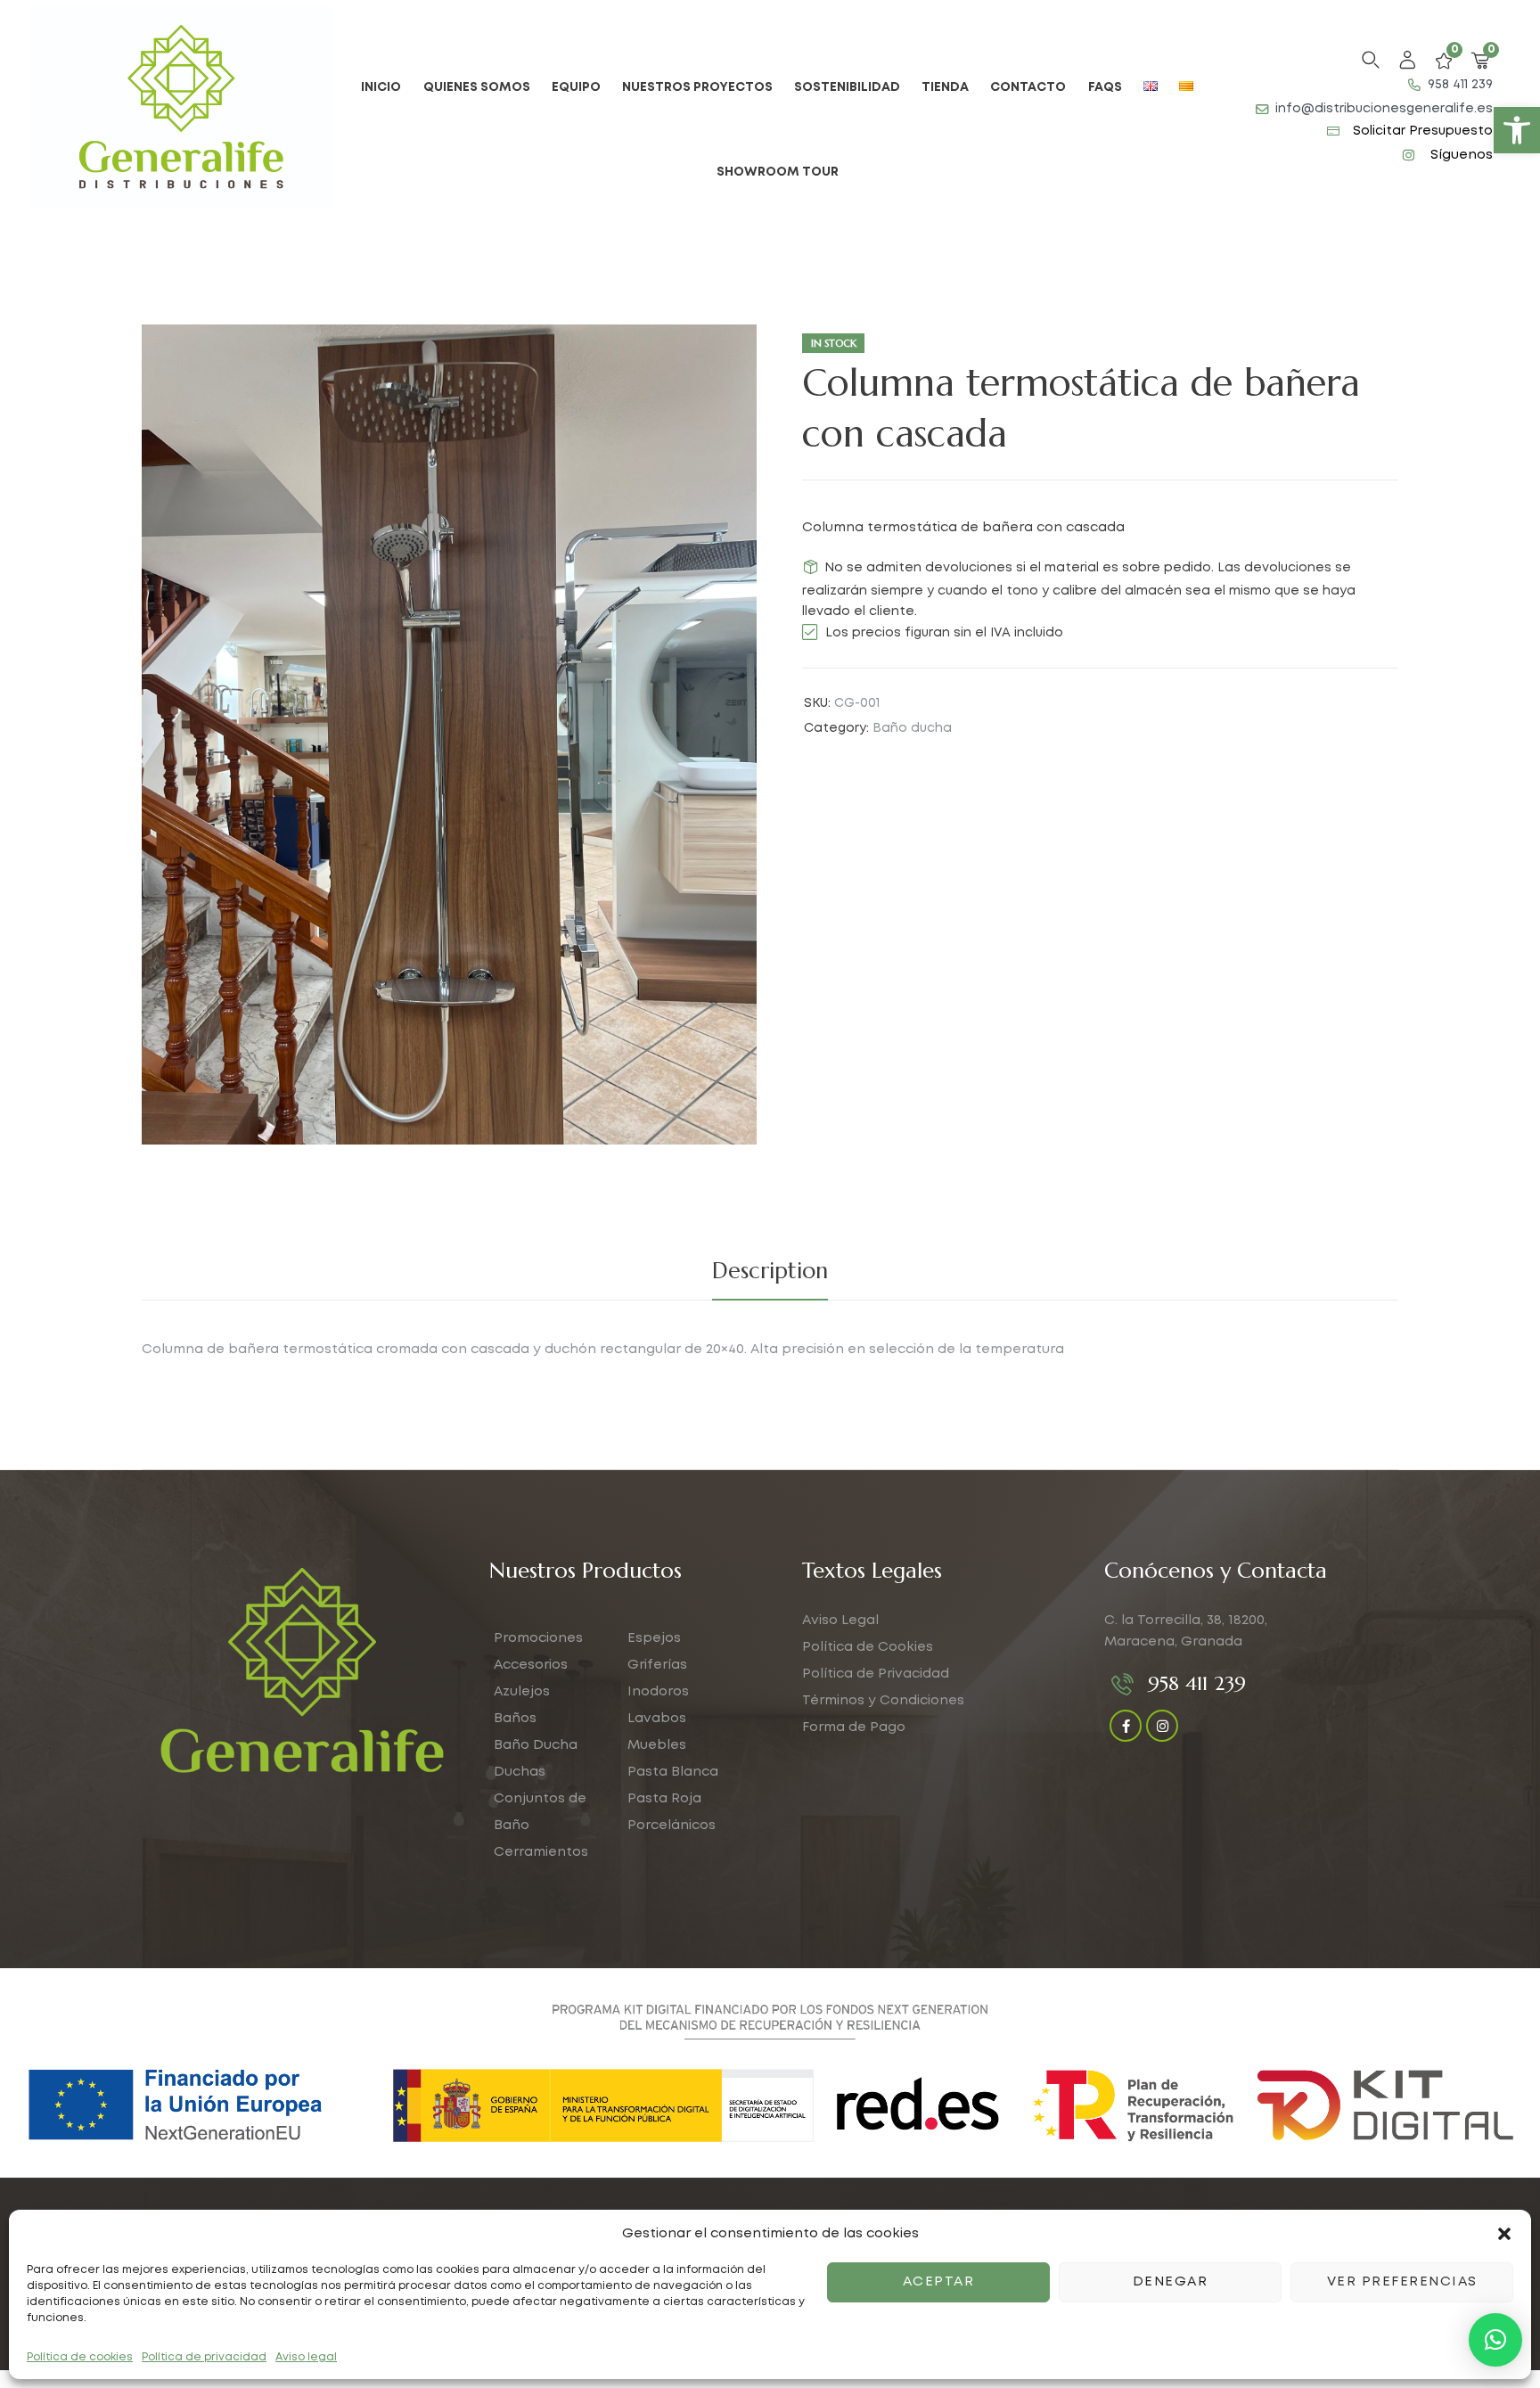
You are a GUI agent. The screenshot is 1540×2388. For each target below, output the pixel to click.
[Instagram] (1162, 1726)
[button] (1517, 130)
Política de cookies (80, 2357)
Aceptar (939, 2282)
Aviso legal (306, 2357)
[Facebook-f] (1126, 1726)
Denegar (1171, 2282)
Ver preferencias (1402, 2282)
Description (770, 1271)
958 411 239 (1197, 1683)
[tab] (770, 1271)
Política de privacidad (204, 2357)
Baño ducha (912, 728)
